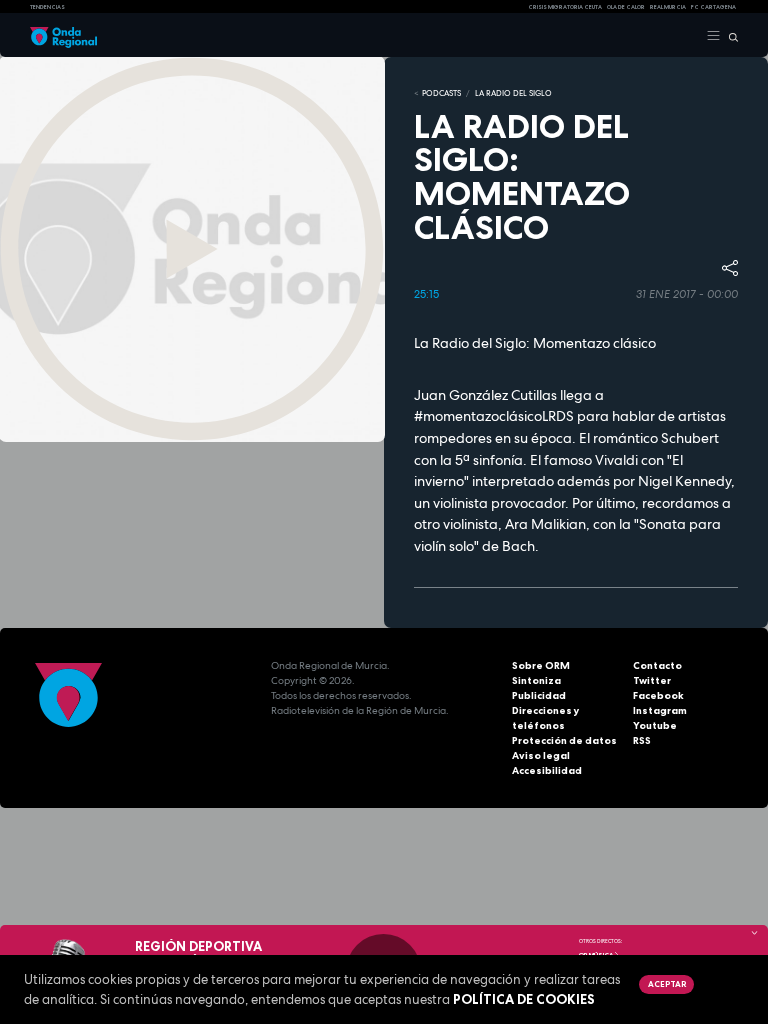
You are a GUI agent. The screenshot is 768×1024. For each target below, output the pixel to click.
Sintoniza (536, 680)
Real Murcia (668, 7)
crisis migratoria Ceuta (565, 7)
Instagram (660, 710)
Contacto (657, 665)
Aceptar (667, 984)
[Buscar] (729, 36)
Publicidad (539, 695)
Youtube (655, 725)
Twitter (652, 680)
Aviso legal (541, 755)
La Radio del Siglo (513, 93)
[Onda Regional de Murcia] (63, 36)
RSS (642, 740)
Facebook (658, 695)
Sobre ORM (541, 665)
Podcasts (441, 93)
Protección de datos (564, 740)
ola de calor (626, 7)
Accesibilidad (547, 770)
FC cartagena (713, 7)
